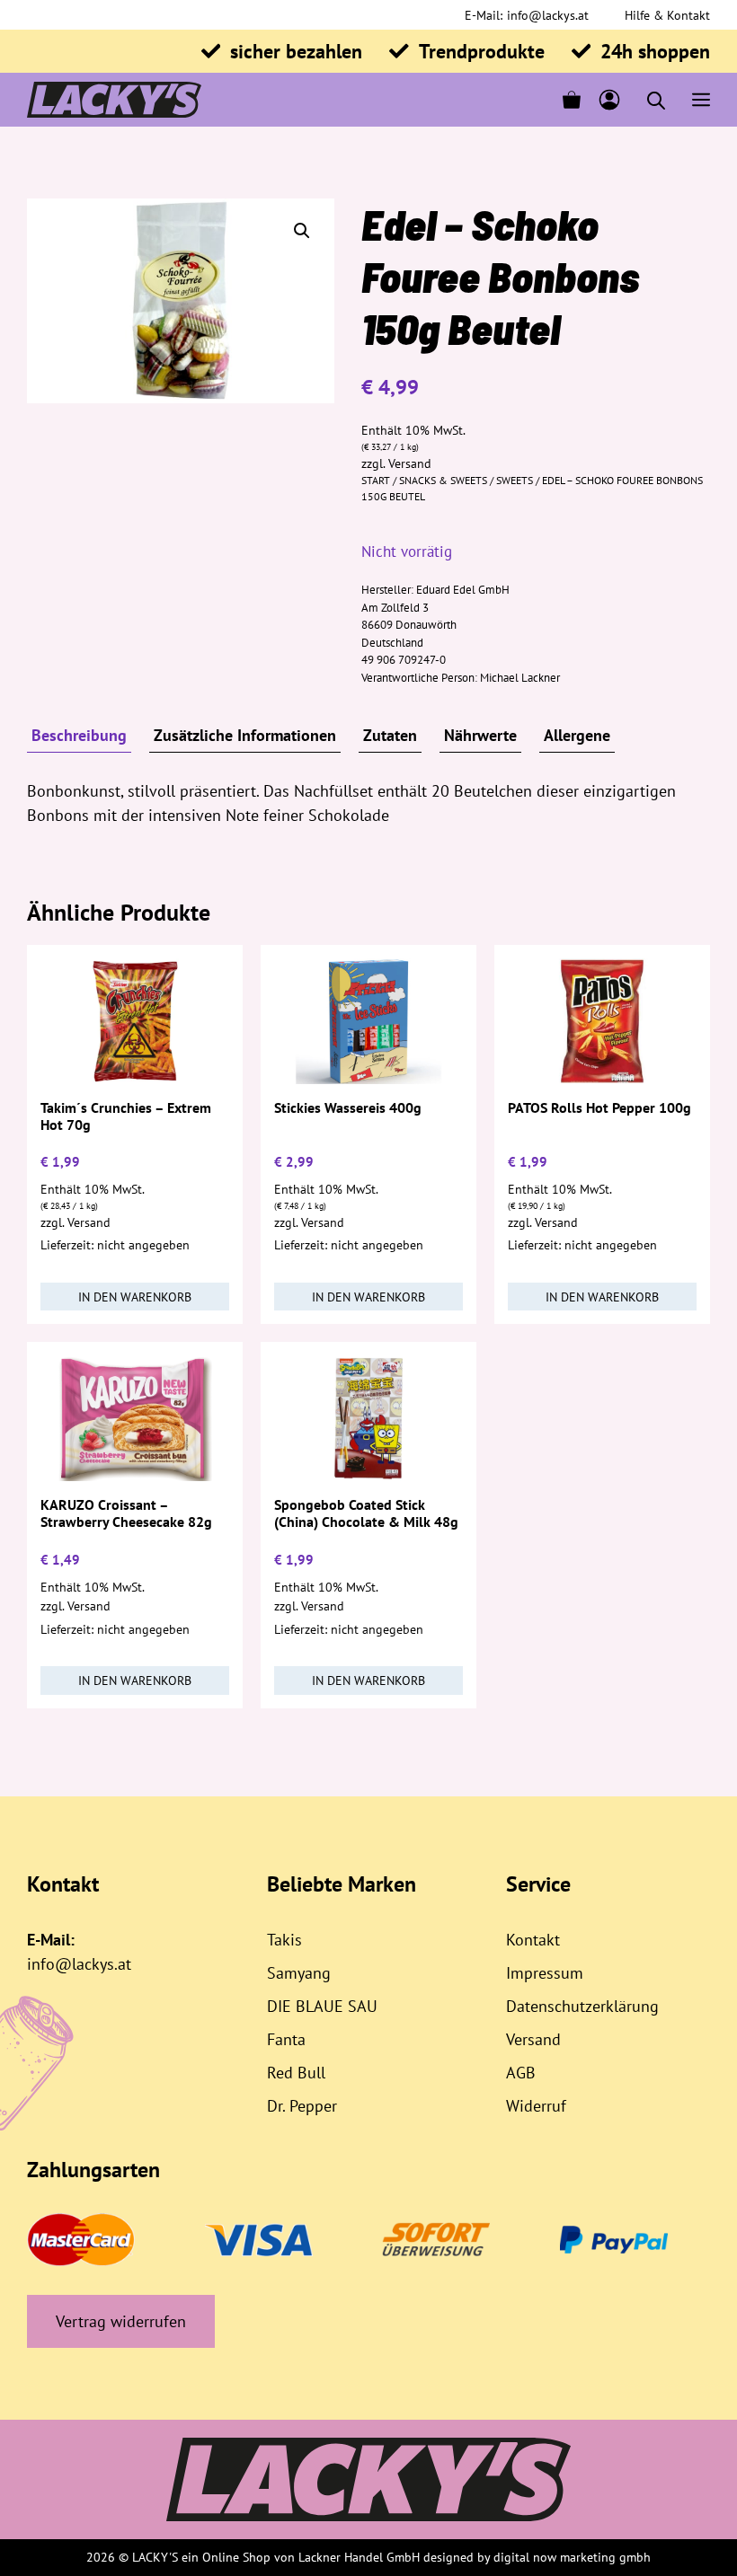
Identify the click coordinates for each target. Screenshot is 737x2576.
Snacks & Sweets (443, 480)
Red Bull (296, 2073)
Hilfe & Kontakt (667, 15)
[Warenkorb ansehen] (572, 100)
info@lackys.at (548, 15)
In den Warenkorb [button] (135, 1297)
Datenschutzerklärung (582, 2006)
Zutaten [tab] (390, 735)
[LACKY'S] (114, 100)
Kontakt (533, 1940)
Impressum (545, 1973)
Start (376, 480)
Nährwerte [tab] (480, 735)
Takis (284, 1940)
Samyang (299, 1973)
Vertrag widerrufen (121, 2321)
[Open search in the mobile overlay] (656, 100)
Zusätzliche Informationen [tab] (245, 735)
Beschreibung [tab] (79, 735)
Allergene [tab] (577, 735)
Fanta (286, 2039)
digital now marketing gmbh (572, 2557)
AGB (521, 2073)
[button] (302, 231)
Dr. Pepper (302, 2106)
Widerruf (536, 2106)
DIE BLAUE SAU (322, 2006)
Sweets (515, 480)
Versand (410, 463)
